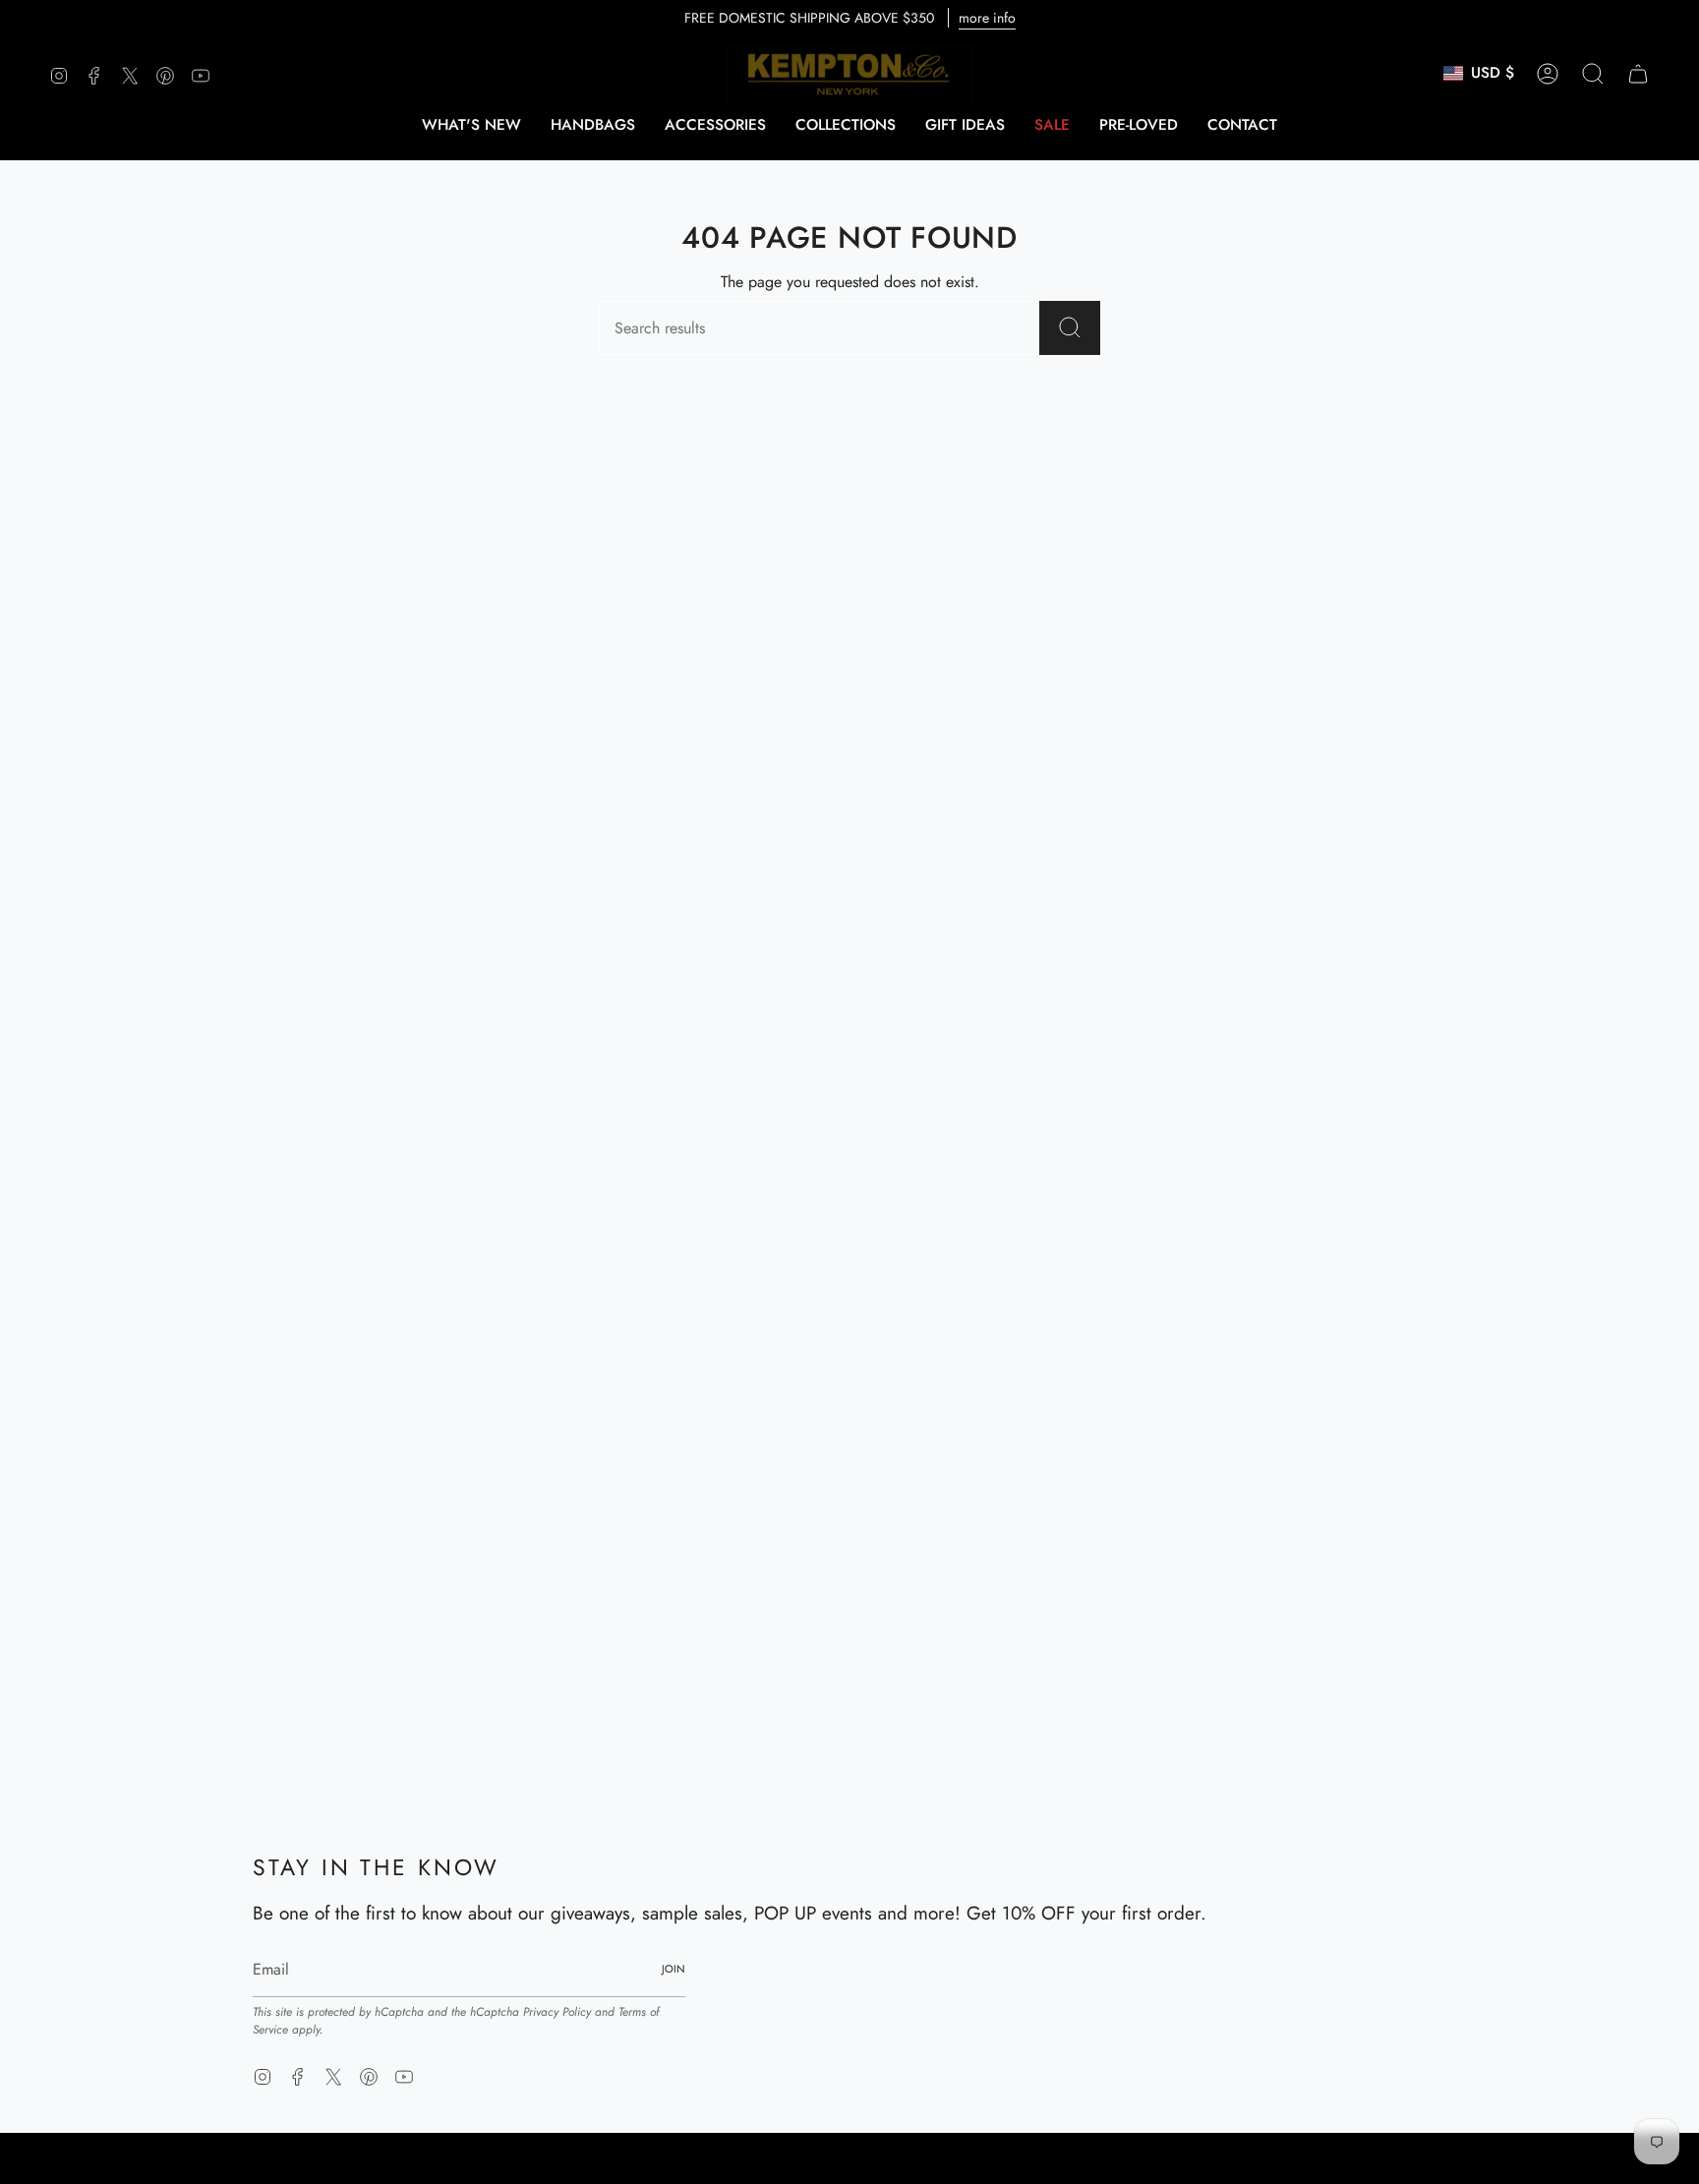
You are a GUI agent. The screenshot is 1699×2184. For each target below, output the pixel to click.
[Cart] (1638, 74)
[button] (593, 125)
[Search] (1070, 328)
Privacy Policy (557, 2012)
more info (987, 18)
